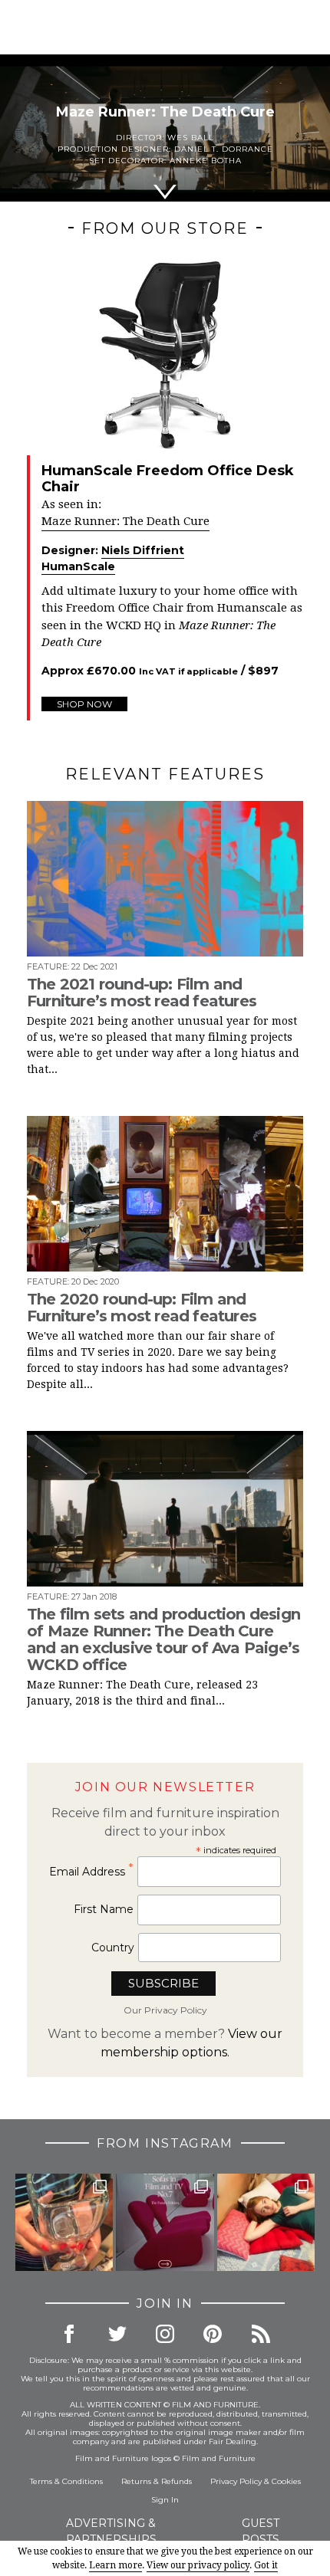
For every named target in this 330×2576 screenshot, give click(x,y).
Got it (266, 2565)
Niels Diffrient (143, 550)
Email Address (91, 1871)
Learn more (115, 2565)
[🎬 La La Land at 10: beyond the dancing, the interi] (266, 2222)
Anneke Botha (206, 161)
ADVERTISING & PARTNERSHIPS (111, 2531)
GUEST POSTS (261, 2531)
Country (113, 1948)
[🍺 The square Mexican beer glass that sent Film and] (64, 2222)
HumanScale (78, 566)
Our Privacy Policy (165, 2010)
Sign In (165, 2500)
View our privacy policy (198, 2565)
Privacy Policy (236, 2481)
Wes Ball (191, 138)
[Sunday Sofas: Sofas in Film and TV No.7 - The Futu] (165, 2222)
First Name (104, 1909)
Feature (47, 966)
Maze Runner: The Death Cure (125, 521)
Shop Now (84, 704)
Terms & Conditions (66, 2481)
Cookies (286, 2481)
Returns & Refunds (157, 2481)
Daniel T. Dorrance (224, 149)
